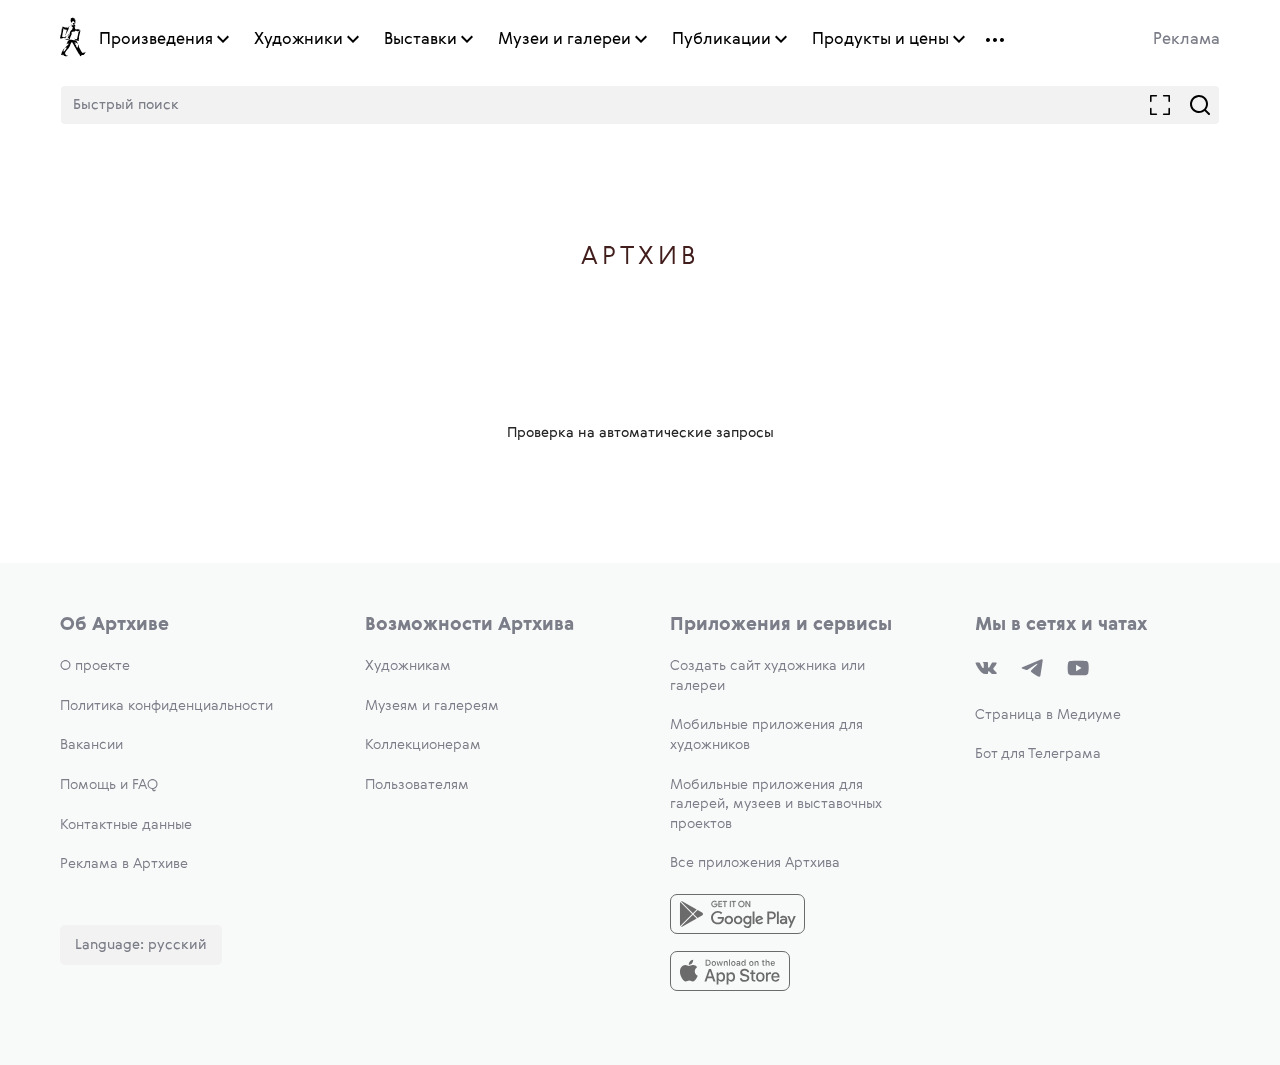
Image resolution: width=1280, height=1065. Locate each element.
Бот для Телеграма (1038, 754)
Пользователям (417, 785)
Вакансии (91, 745)
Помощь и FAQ (109, 785)
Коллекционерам (423, 745)
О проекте (95, 666)
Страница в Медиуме (1048, 715)
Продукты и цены (880, 40)
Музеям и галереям (432, 706)
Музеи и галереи (564, 40)
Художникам (408, 666)
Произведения (156, 40)
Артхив (640, 257)
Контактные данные (126, 825)
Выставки (420, 40)
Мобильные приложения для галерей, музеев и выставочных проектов (776, 804)
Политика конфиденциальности (166, 706)
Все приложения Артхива (755, 863)
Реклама (1186, 40)
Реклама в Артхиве (124, 864)
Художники (298, 40)
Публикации (721, 40)
